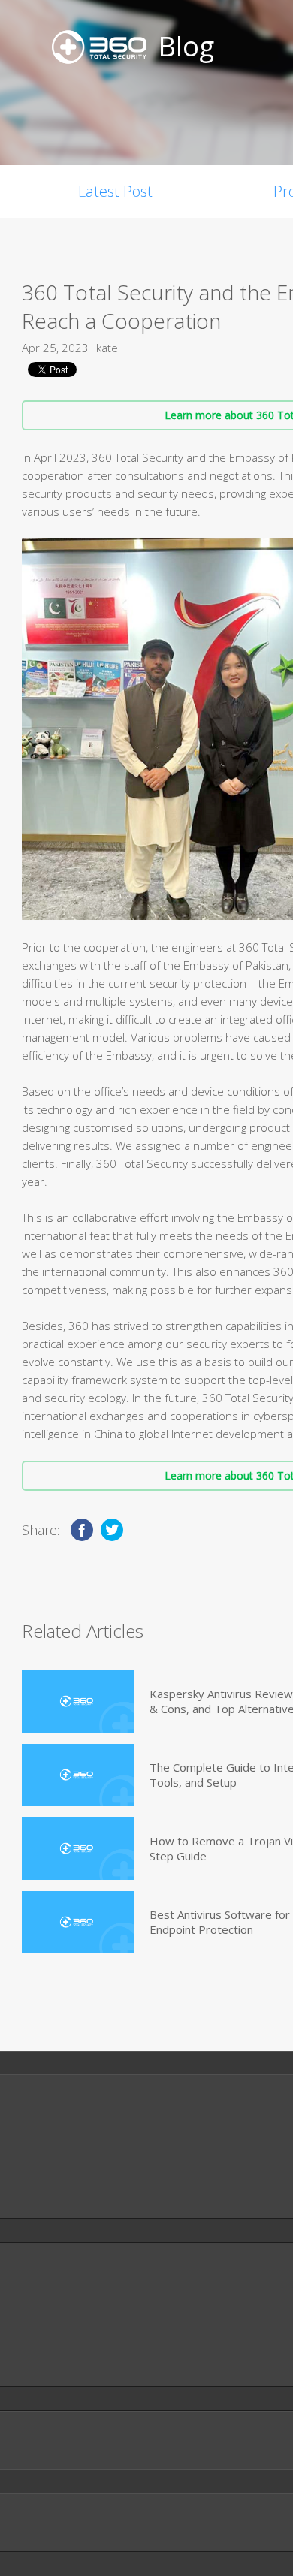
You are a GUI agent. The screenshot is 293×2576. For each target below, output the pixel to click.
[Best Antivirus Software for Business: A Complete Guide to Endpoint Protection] (78, 1922)
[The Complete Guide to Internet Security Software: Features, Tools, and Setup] (78, 1775)
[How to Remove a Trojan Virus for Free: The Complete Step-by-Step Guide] (78, 1849)
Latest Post (115, 191)
